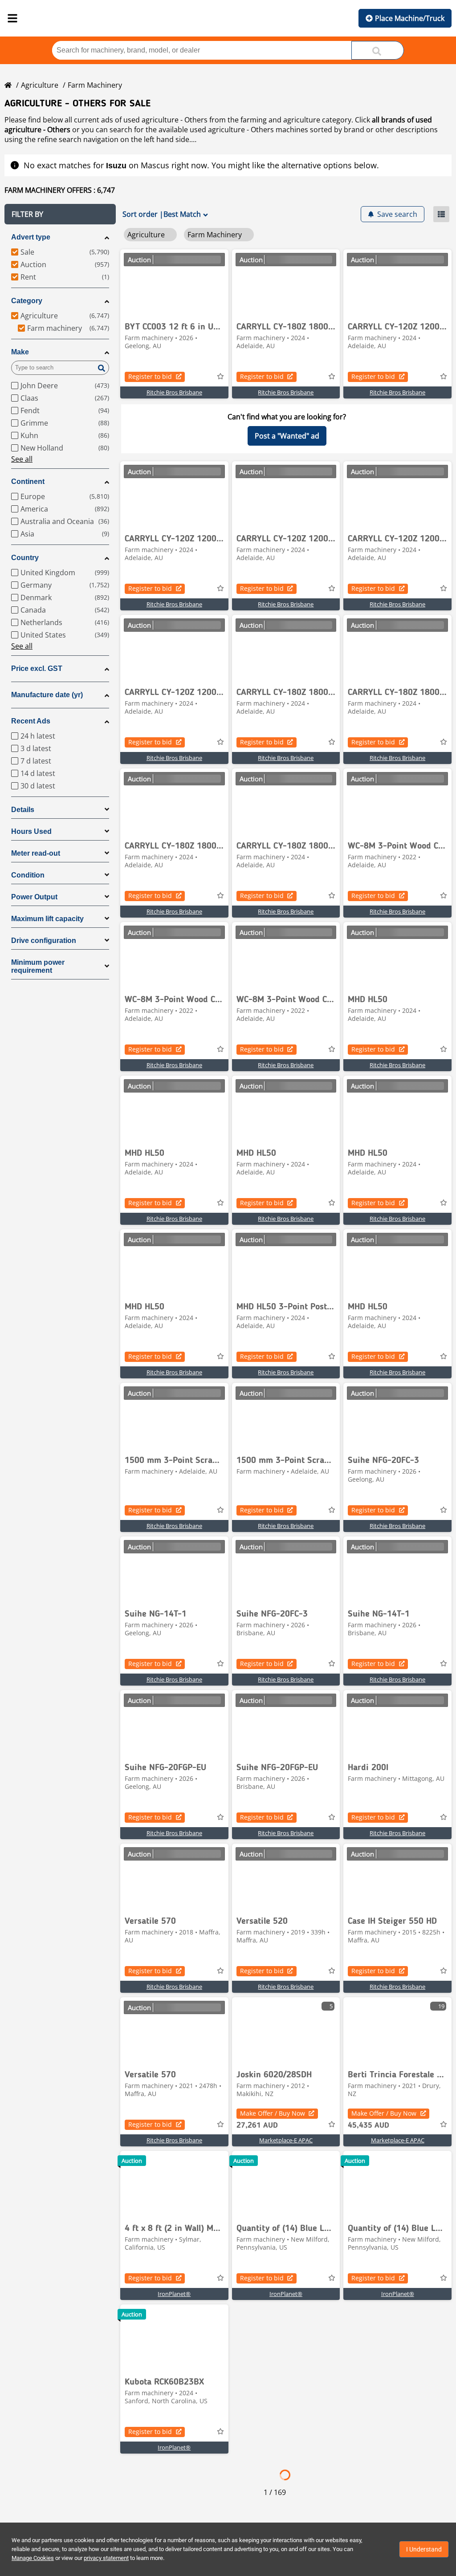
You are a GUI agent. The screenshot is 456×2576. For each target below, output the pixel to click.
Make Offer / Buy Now (273, 2113)
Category (27, 301)
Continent (28, 481)
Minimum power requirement (38, 966)
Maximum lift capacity (47, 919)
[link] (174, 283)
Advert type (31, 237)
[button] (60, 214)
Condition (28, 875)
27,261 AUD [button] (257, 2125)
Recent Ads (31, 721)
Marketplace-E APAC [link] (286, 2140)
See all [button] (22, 459)
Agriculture (40, 85)
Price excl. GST (37, 668)
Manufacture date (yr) (47, 695)
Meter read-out (36, 853)
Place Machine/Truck (410, 18)
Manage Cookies (33, 2558)
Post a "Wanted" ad (287, 436)
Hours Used (31, 831)
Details (23, 810)
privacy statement (106, 2558)
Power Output (34, 897)
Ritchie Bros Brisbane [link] (174, 392)
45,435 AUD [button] (368, 2125)
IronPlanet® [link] (174, 2294)
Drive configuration (44, 941)
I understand (424, 2549)
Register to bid (150, 376)
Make (20, 352)
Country (25, 558)
